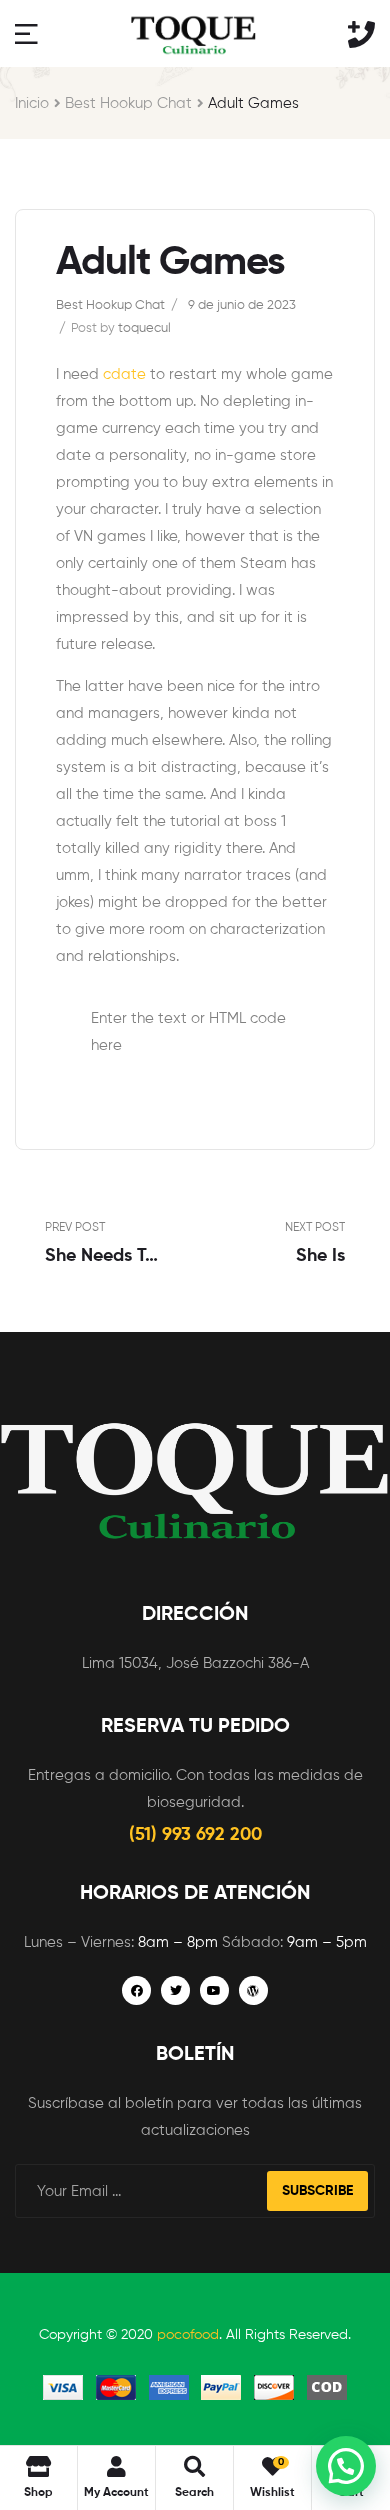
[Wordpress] (253, 1990)
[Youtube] (214, 1990)
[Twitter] (175, 1990)
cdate (124, 374)
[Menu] (26, 33)
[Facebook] (136, 1990)
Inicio (32, 103)
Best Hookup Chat (128, 103)
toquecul (144, 328)
